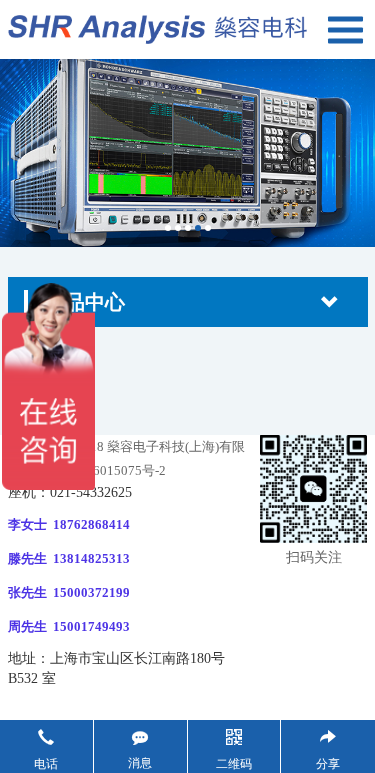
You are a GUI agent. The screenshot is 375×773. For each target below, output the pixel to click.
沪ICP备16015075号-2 (101, 470)
